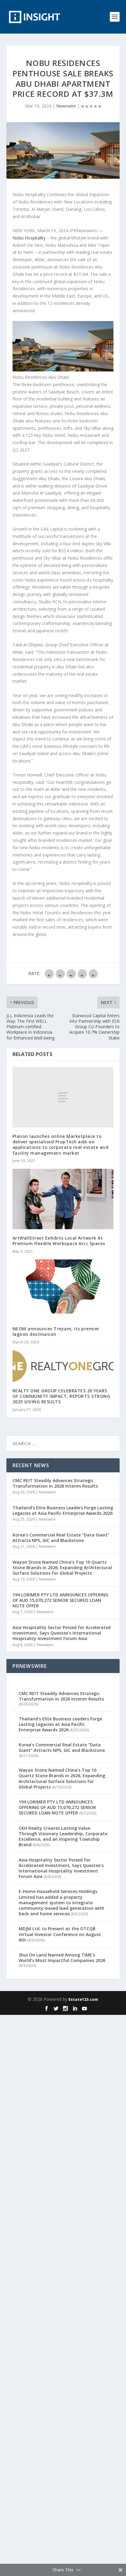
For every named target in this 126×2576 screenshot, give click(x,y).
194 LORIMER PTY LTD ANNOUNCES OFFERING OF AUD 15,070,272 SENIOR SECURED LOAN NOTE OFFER (60, 1600)
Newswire (66, 106)
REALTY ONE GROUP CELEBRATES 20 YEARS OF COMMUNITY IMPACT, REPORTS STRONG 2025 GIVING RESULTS (61, 1396)
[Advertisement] (63, 2294)
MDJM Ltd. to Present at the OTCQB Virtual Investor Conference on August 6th (60, 1934)
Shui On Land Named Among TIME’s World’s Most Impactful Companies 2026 (62, 1958)
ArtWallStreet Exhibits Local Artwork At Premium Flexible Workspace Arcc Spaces (59, 1241)
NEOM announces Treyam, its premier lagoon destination (56, 1331)
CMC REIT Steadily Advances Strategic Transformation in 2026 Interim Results (55, 1483)
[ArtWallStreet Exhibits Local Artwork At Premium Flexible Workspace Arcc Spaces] (63, 1199)
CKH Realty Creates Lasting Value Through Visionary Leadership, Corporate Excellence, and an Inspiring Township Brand (63, 1836)
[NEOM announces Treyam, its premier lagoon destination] (63, 1290)
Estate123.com (83, 1999)
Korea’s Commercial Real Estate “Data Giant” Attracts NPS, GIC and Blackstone (61, 1538)
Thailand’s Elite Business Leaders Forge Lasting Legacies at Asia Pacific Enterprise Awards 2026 (63, 1510)
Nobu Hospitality (29, 238)
